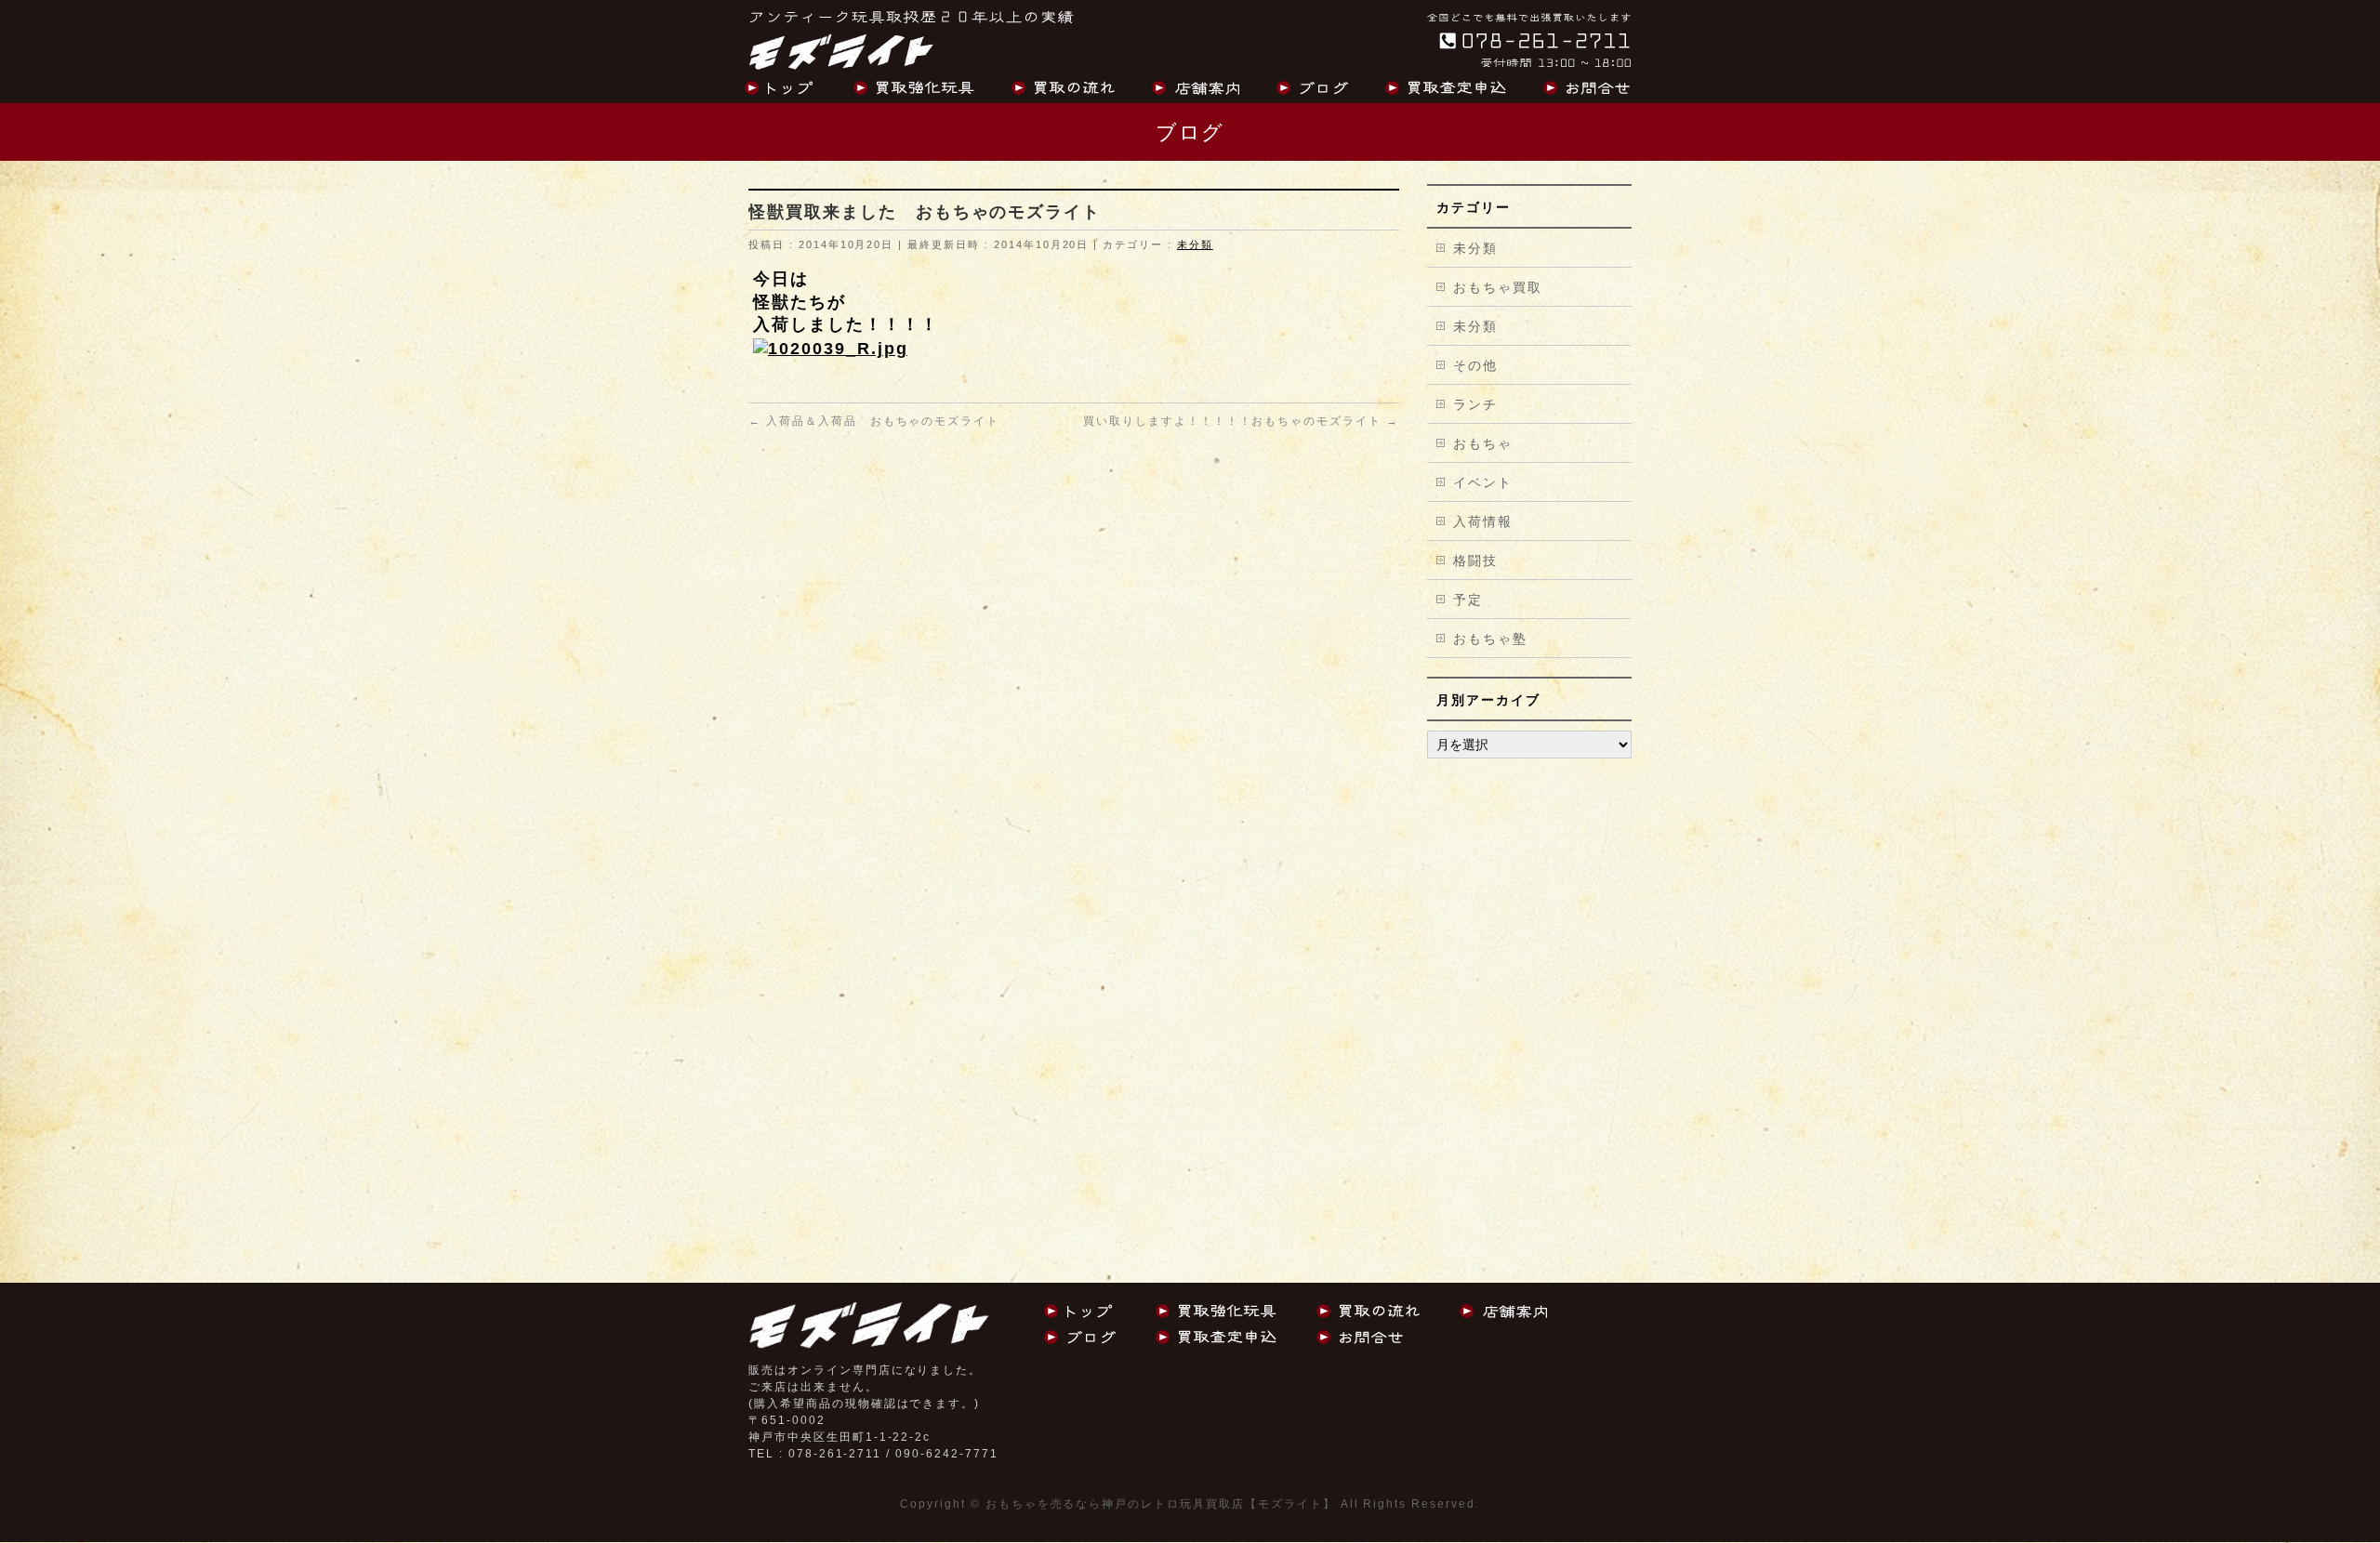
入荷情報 (1483, 521)
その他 (1475, 365)
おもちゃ (1483, 443)
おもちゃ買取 (1498, 287)
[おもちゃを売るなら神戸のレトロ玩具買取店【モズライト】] (841, 50)
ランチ (1475, 404)
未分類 (1195, 244)
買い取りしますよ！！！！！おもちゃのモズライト (1241, 421)
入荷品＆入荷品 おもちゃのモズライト (874, 421)
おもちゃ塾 (1490, 639)
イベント (1483, 482)
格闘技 (1475, 560)
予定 (1468, 600)
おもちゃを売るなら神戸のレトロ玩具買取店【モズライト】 (1161, 1504)
